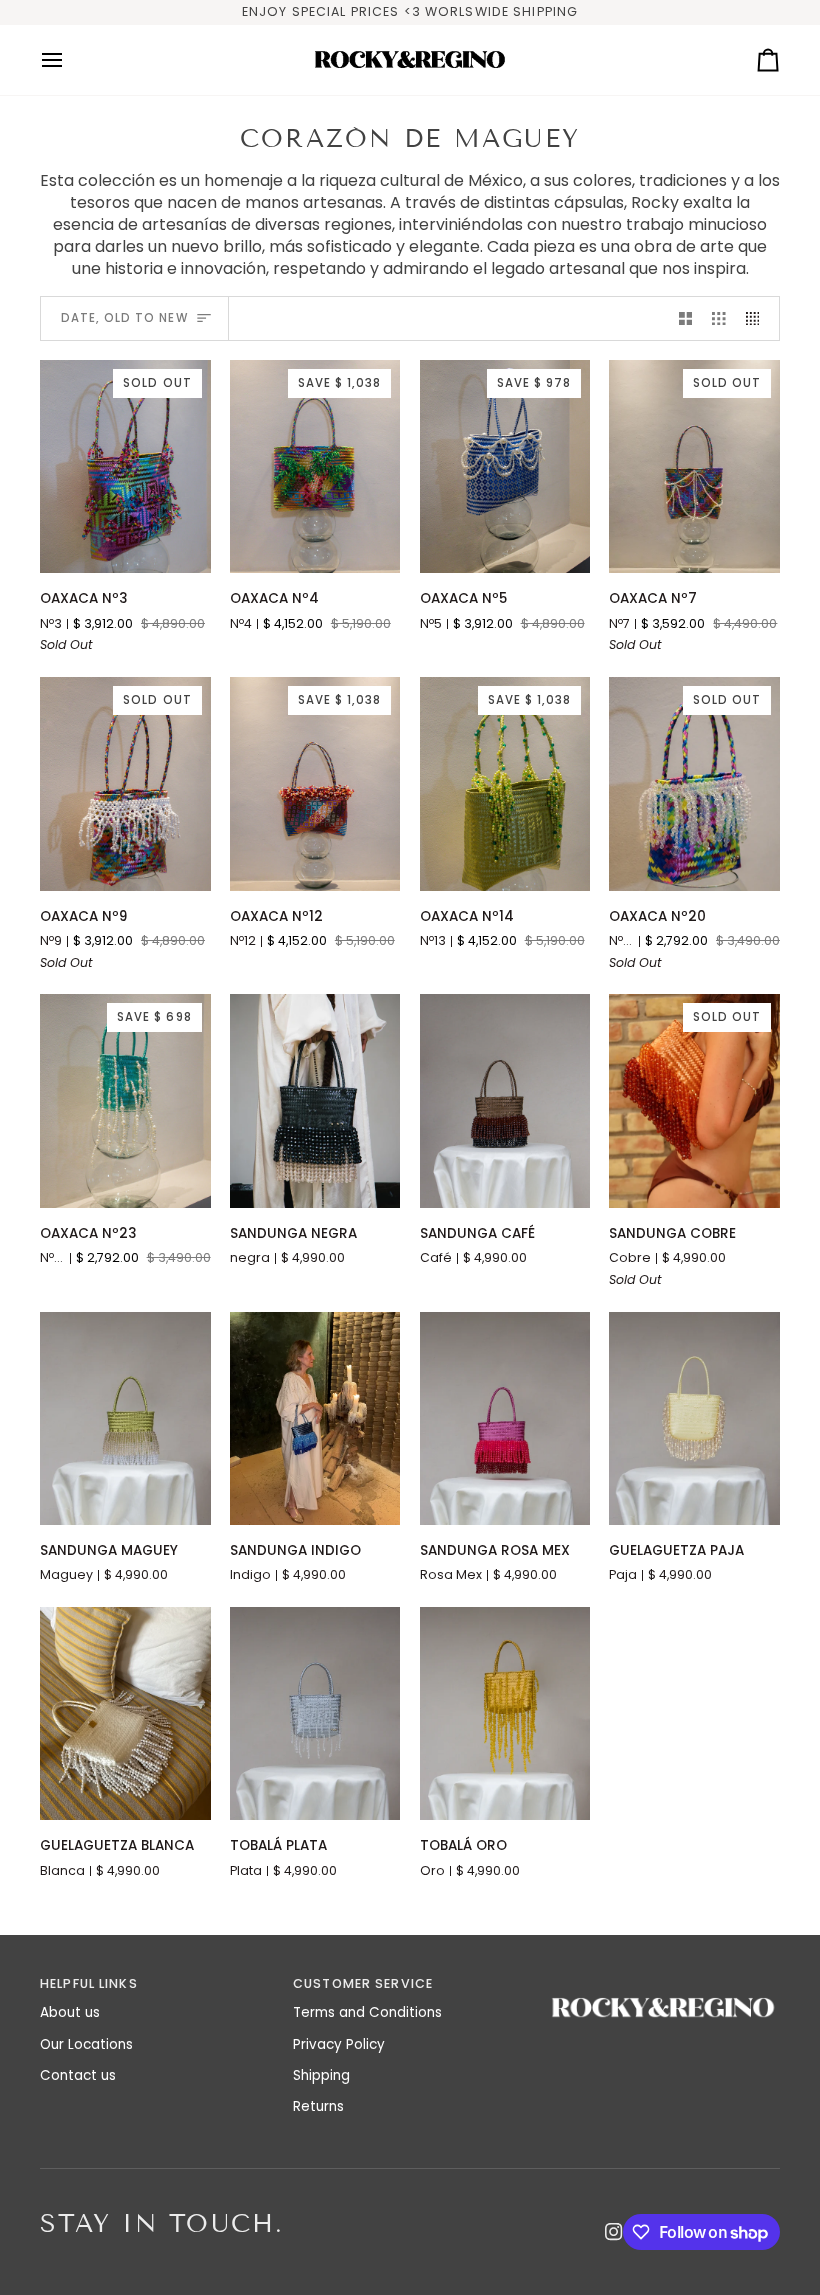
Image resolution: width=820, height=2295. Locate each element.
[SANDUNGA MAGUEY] (125, 1418)
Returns (318, 2106)
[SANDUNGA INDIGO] (315, 1418)
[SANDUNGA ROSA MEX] (505, 1418)
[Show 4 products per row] (758, 318)
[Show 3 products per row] (719, 318)
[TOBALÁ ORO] (505, 1713)
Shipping (321, 2075)
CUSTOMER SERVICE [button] (363, 1983)
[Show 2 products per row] (686, 318)
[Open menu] (70, 60)
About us (70, 2012)
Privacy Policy (339, 2044)
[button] (663, 1980)
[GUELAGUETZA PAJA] (694, 1418)
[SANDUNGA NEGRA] (315, 1100)
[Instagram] (614, 2232)
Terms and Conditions (367, 2012)
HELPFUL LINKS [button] (89, 1983)
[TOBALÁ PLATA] (315, 1713)
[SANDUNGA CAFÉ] (505, 1100)
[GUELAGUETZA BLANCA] (125, 1713)
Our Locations (86, 2044)
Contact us (78, 2075)
